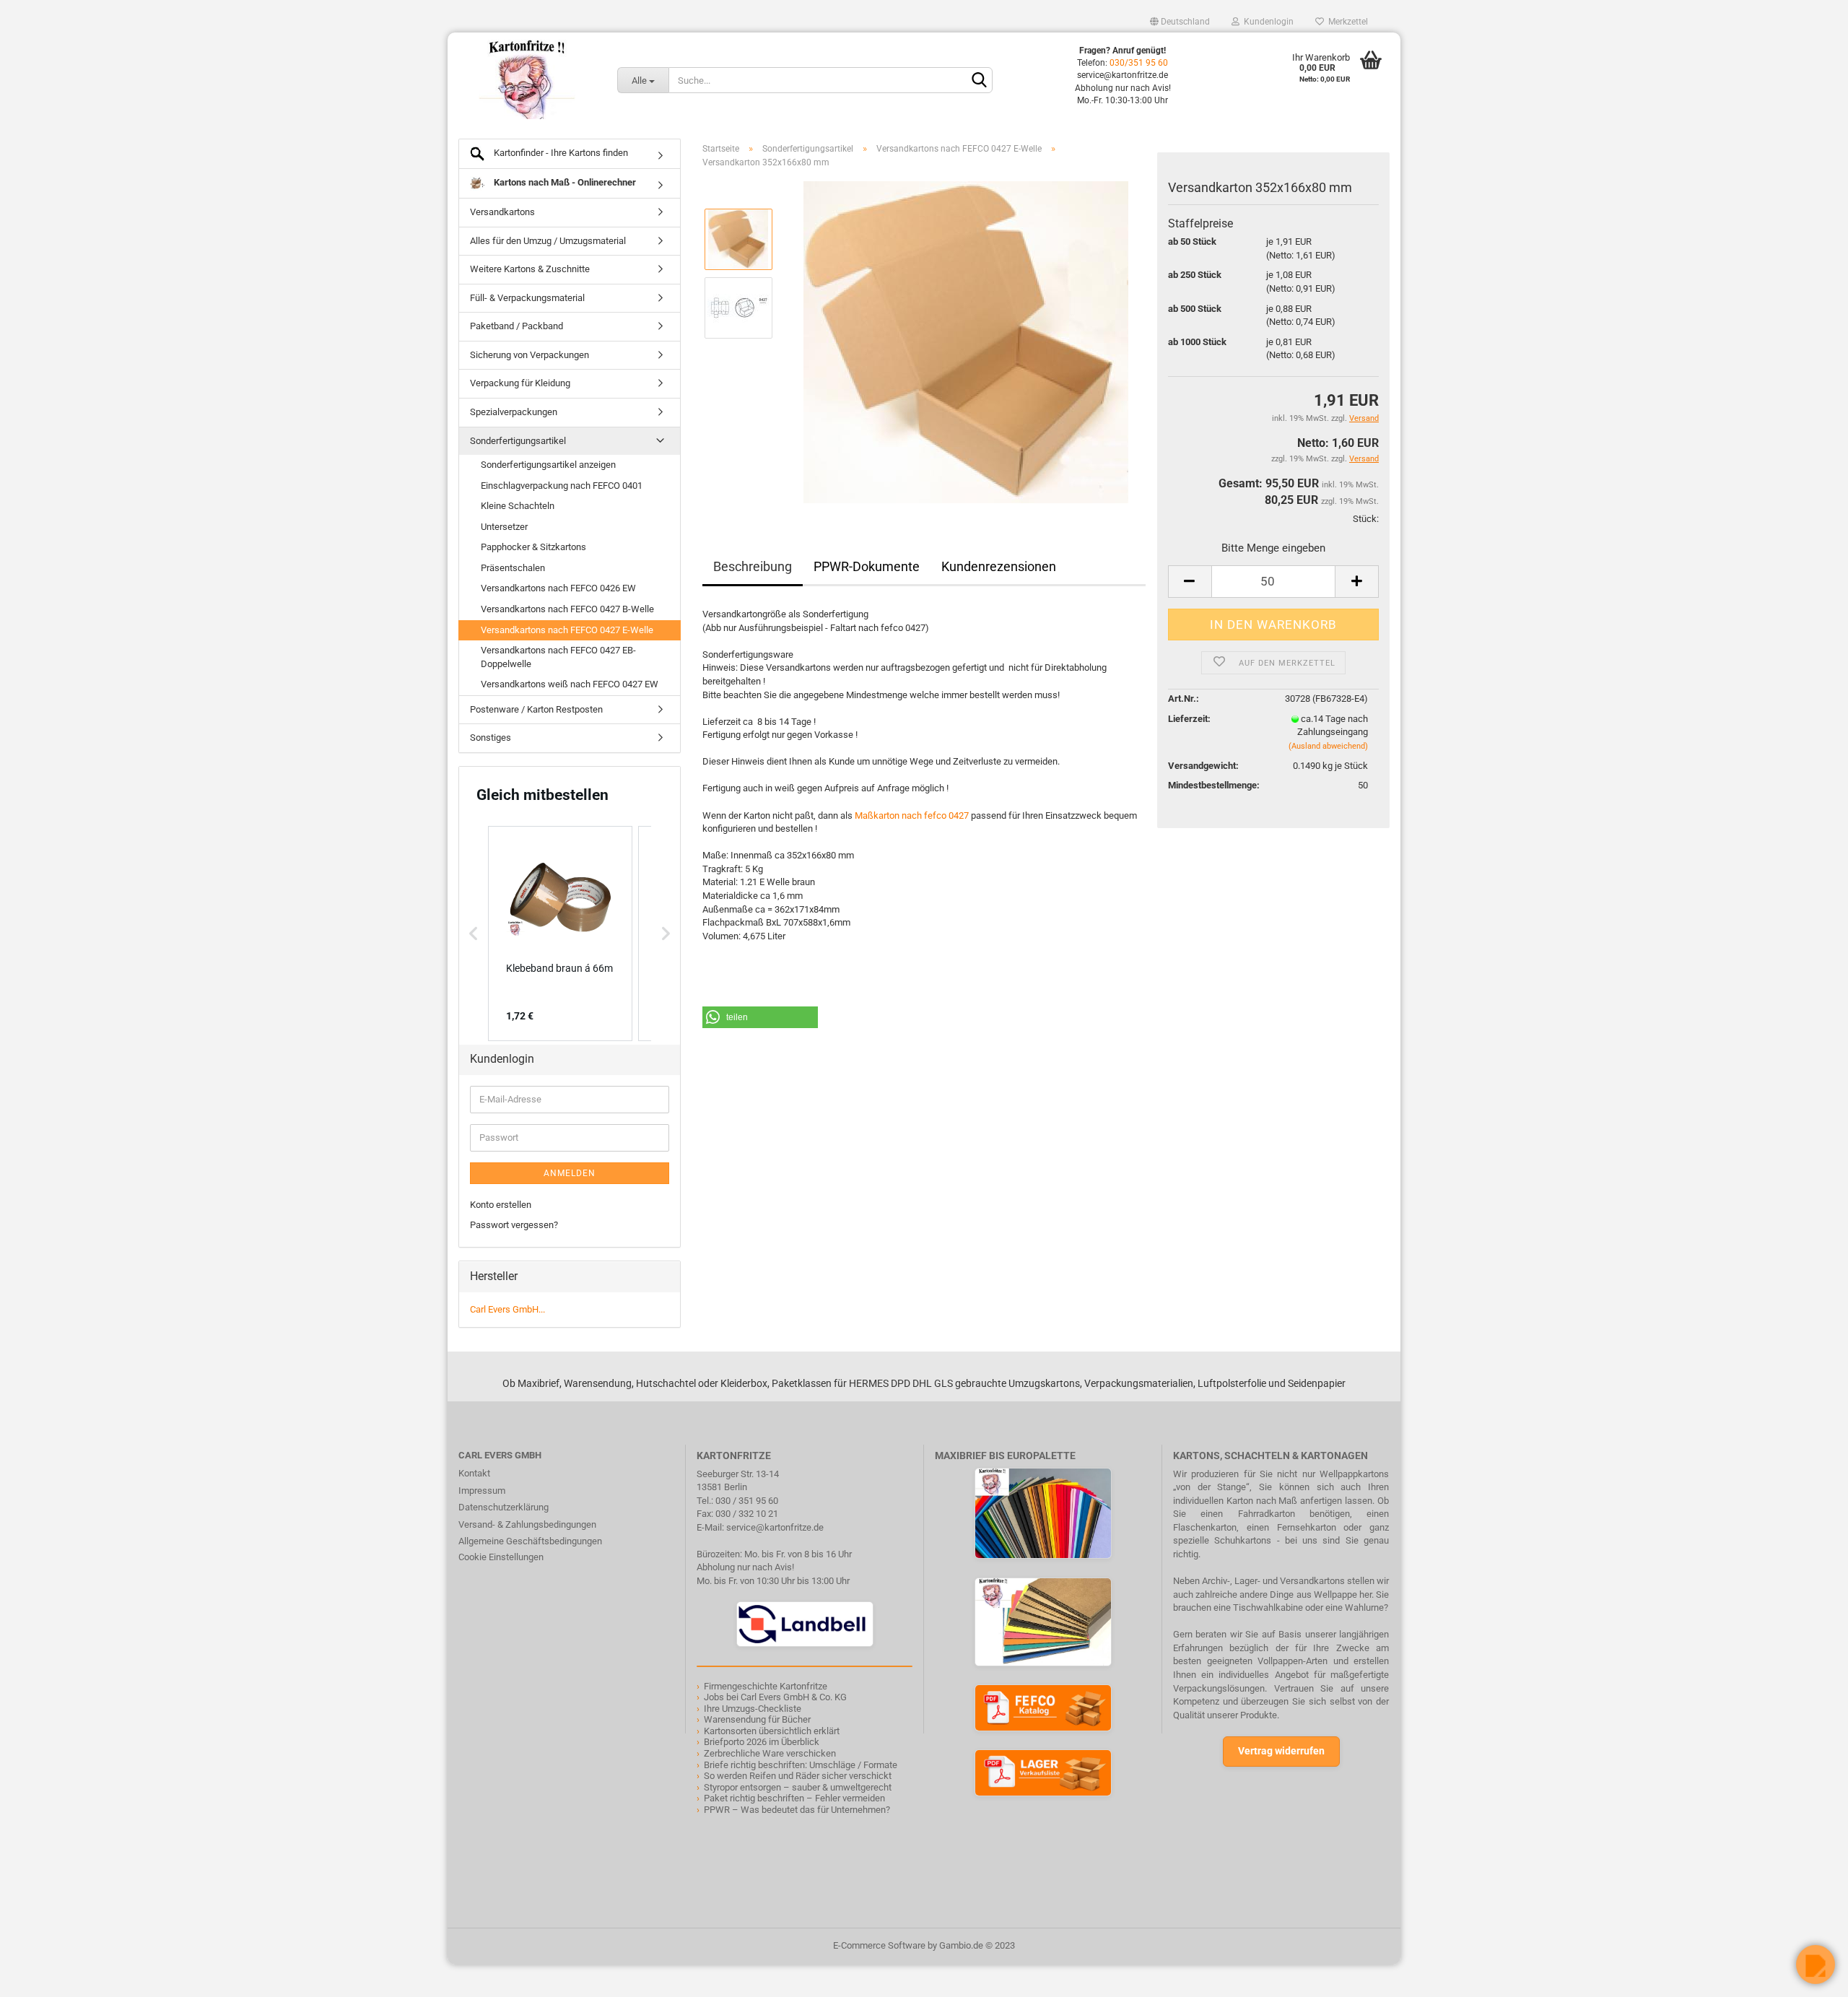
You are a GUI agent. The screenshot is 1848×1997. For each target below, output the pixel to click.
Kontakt (474, 1473)
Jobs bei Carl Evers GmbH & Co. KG (775, 1697)
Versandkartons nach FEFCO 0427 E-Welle (567, 630)
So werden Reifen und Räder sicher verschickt (798, 1776)
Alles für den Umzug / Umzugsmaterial (548, 241)
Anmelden (570, 1173)
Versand (1364, 459)
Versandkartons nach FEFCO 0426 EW (558, 588)
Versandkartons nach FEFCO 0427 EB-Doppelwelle (558, 657)
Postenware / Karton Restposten (536, 709)
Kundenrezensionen (999, 566)
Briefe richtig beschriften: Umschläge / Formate (801, 1765)
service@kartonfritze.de (775, 1527)
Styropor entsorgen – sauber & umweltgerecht (798, 1787)
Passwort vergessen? (514, 1225)
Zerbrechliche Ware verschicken (770, 1753)
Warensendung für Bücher (757, 1719)
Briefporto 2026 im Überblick (762, 1742)
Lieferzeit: (1189, 719)
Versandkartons (502, 212)
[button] (760, 1017)
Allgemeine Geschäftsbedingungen (530, 1541)
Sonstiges (491, 738)
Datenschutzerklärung (504, 1507)
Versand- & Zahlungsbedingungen (527, 1524)
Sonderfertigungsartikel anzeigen (548, 465)
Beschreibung (753, 566)
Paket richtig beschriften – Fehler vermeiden (794, 1798)
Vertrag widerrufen (1281, 1751)
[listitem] (560, 934)
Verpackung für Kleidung (520, 383)
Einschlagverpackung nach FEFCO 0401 (562, 486)
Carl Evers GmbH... (507, 1309)
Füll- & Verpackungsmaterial (527, 298)
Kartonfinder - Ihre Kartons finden (560, 153)
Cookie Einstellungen (501, 1557)
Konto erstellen (501, 1205)
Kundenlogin (1267, 22)
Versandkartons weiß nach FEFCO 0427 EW (570, 684)
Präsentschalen (513, 568)
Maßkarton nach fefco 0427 (912, 815)
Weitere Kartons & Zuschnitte (530, 269)
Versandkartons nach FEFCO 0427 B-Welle (567, 609)
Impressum (482, 1491)
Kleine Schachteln (518, 506)
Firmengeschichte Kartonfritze (766, 1686)
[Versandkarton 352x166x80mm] (966, 342)
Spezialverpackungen (514, 412)
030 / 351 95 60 (747, 1501)
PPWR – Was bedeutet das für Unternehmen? (797, 1810)
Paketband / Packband (517, 326)
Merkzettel (1346, 22)
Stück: (1366, 519)
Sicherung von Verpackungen (529, 355)
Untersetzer (504, 527)
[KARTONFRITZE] (527, 79)
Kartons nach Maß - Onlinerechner (564, 182)
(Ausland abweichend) (1328, 746)
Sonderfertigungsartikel (518, 441)
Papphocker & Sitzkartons (533, 547)
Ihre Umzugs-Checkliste (753, 1709)
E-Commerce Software (879, 1945)
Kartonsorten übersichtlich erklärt (772, 1731)
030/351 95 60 (1139, 63)
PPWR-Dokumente (867, 566)
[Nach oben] (40, 1975)
